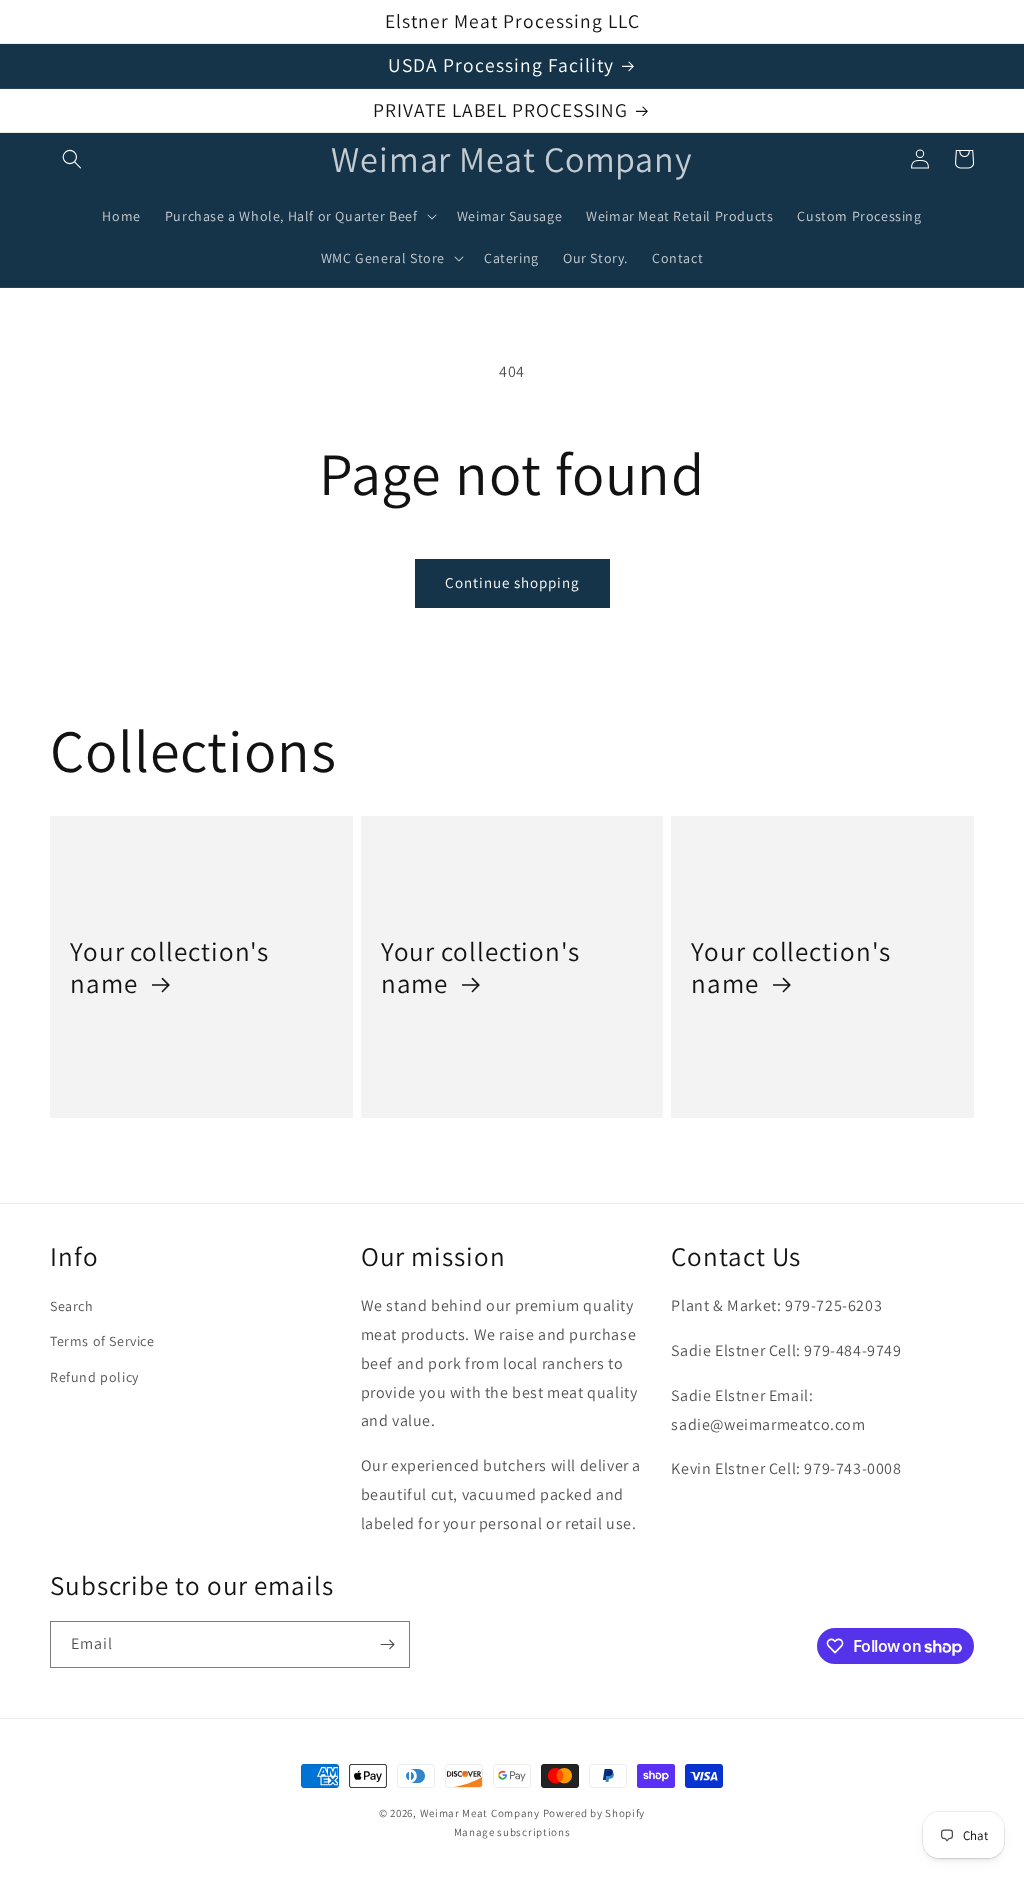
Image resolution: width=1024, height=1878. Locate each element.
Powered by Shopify (594, 1813)
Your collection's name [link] (169, 967)
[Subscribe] (387, 1644)
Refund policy (94, 1377)
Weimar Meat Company (481, 1813)
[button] (72, 159)
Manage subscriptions (512, 1832)
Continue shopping (512, 582)
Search (72, 1306)
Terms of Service (102, 1341)
